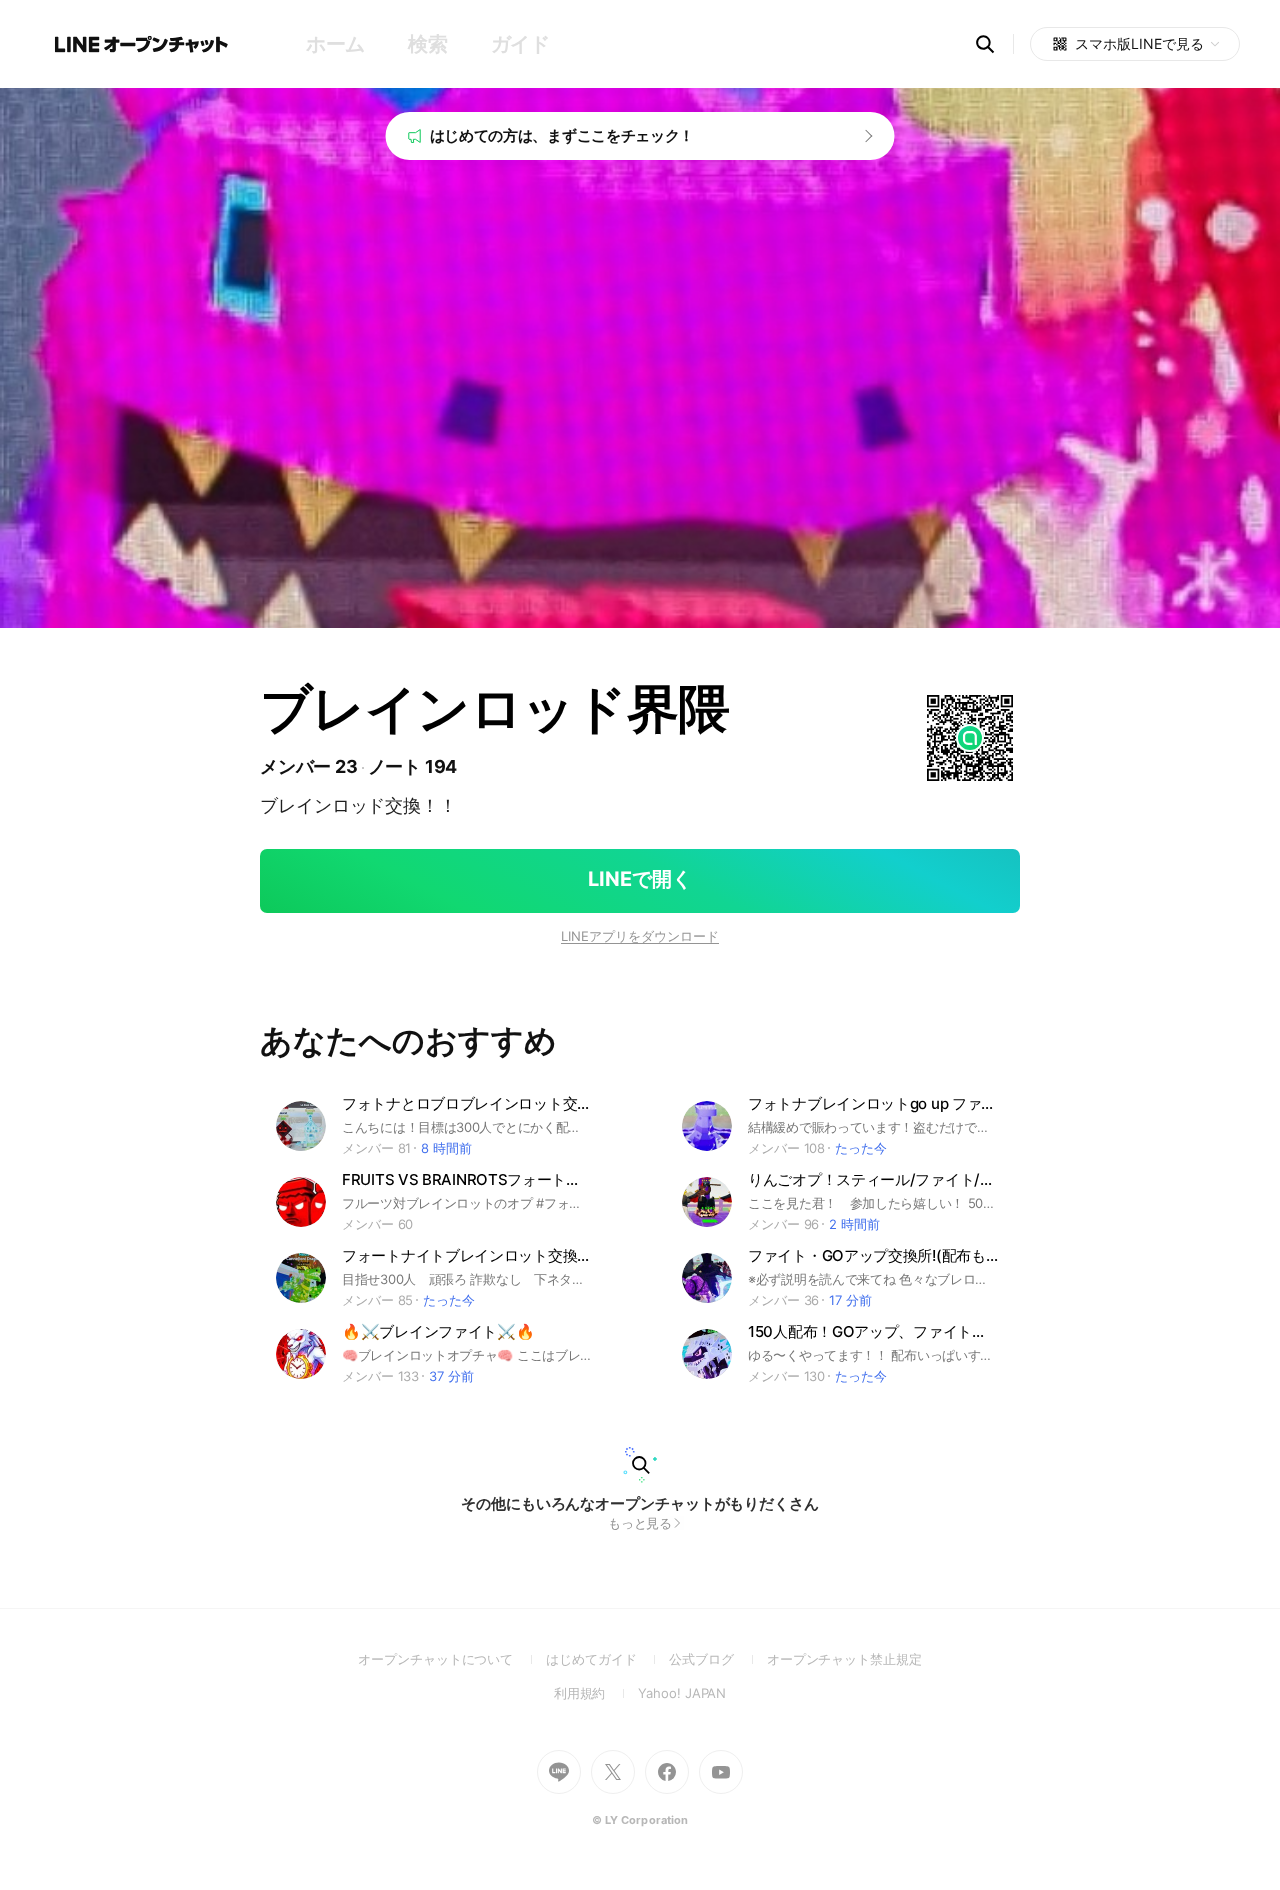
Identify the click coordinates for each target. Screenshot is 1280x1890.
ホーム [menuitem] (335, 44)
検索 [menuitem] (427, 44)
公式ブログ (717, 1659)
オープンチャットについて (452, 1659)
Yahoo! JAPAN (682, 1693)
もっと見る (640, 1523)
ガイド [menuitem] (520, 44)
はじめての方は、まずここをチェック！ (562, 135)
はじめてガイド (607, 1659)
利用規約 (596, 1693)
